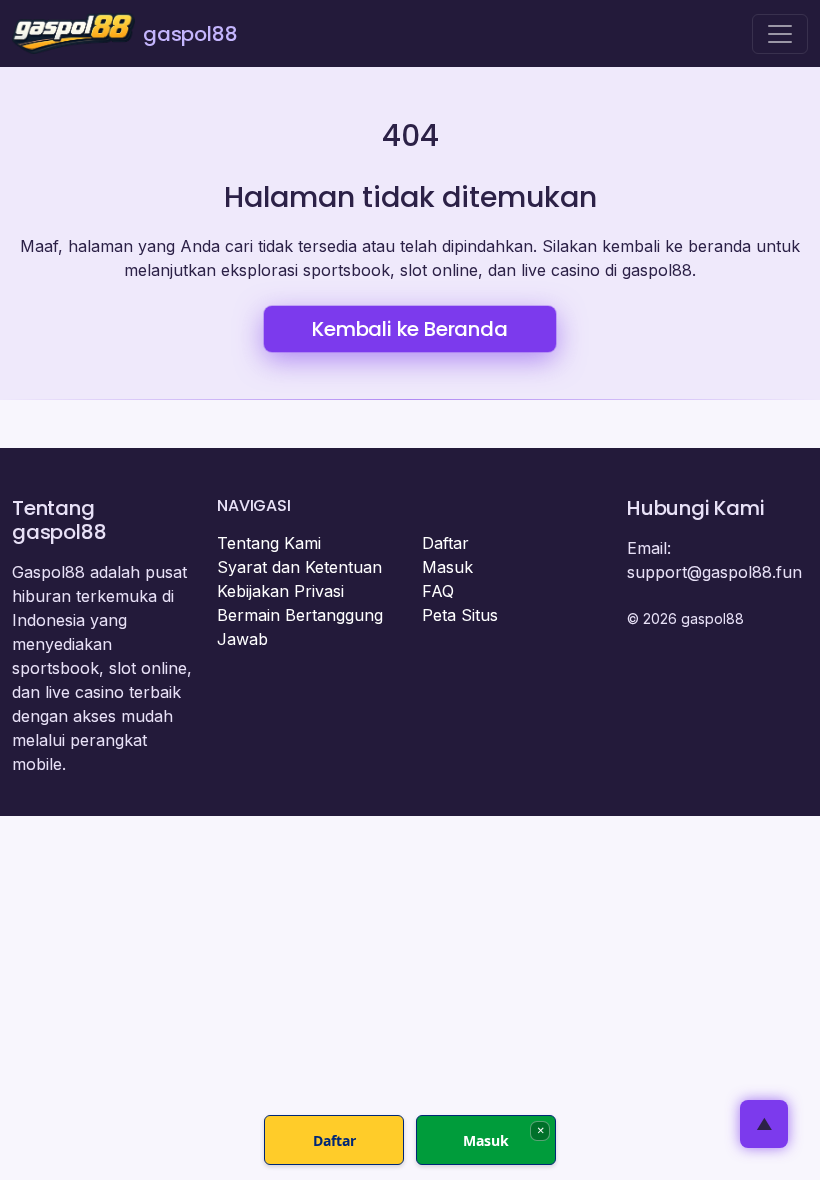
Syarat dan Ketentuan (299, 567)
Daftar (445, 543)
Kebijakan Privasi (280, 591)
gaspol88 (190, 34)
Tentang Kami (269, 543)
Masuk (447, 567)
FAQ (438, 591)
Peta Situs (460, 615)
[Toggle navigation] (780, 34)
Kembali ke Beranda (409, 329)
